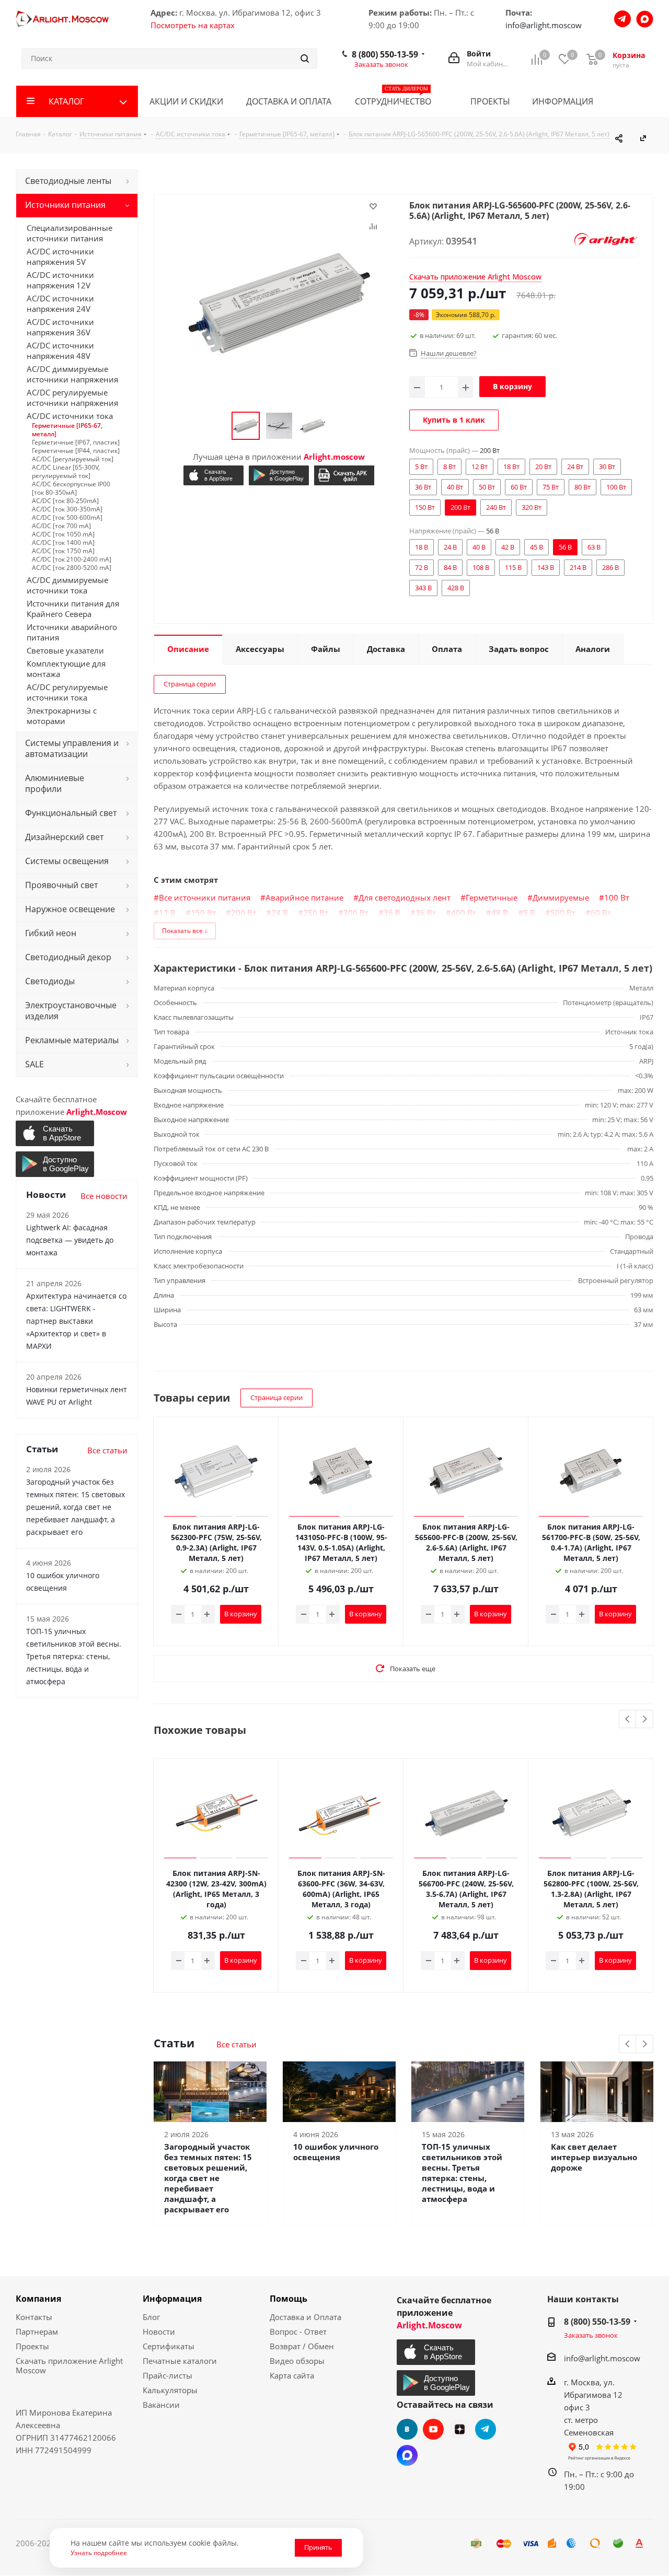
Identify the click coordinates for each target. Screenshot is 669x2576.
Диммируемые (561, 897)
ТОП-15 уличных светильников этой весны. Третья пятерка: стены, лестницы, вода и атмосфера (462, 2173)
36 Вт (426, 913)
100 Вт (617, 897)
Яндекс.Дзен (459, 2429)
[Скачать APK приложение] (344, 475)
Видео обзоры (297, 2361)
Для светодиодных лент (405, 897)
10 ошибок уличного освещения (336, 2152)
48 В (500, 913)
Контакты (34, 2317)
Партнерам (37, 2332)
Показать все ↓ (185, 931)
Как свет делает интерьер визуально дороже (594, 2157)
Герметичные (492, 897)
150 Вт (203, 913)
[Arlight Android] (279, 475)
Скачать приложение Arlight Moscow (69, 2365)
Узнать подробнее (99, 2552)
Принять (318, 2547)
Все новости (104, 1196)
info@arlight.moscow (544, 25)
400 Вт (464, 913)
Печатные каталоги (180, 2361)
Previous (628, 1720)
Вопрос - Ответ (298, 2332)
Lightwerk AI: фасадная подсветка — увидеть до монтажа (70, 1240)
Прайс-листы (168, 2375)
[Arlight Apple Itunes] (214, 475)
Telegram (486, 2429)
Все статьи (237, 2044)
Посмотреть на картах (193, 25)
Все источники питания (205, 897)
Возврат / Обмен (302, 2346)
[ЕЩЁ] (638, 101)
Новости (159, 2332)
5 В (529, 913)
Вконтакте (407, 2429)
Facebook (407, 2455)
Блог (151, 2317)
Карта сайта (292, 2375)
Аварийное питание (304, 897)
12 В (167, 913)
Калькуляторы (170, 2390)
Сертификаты (169, 2346)
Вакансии (161, 2405)
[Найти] (305, 59)
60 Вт (601, 913)
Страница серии (190, 684)
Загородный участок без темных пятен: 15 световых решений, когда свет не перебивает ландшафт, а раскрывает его (208, 2178)
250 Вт (316, 913)
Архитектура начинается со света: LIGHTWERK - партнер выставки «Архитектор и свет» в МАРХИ (76, 1321)
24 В (280, 913)
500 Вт (563, 913)
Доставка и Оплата (305, 2317)
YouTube (433, 2429)
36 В (392, 913)
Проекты (32, 2346)
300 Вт (356, 913)
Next (645, 1720)
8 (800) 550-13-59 (385, 54)
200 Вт (244, 913)
